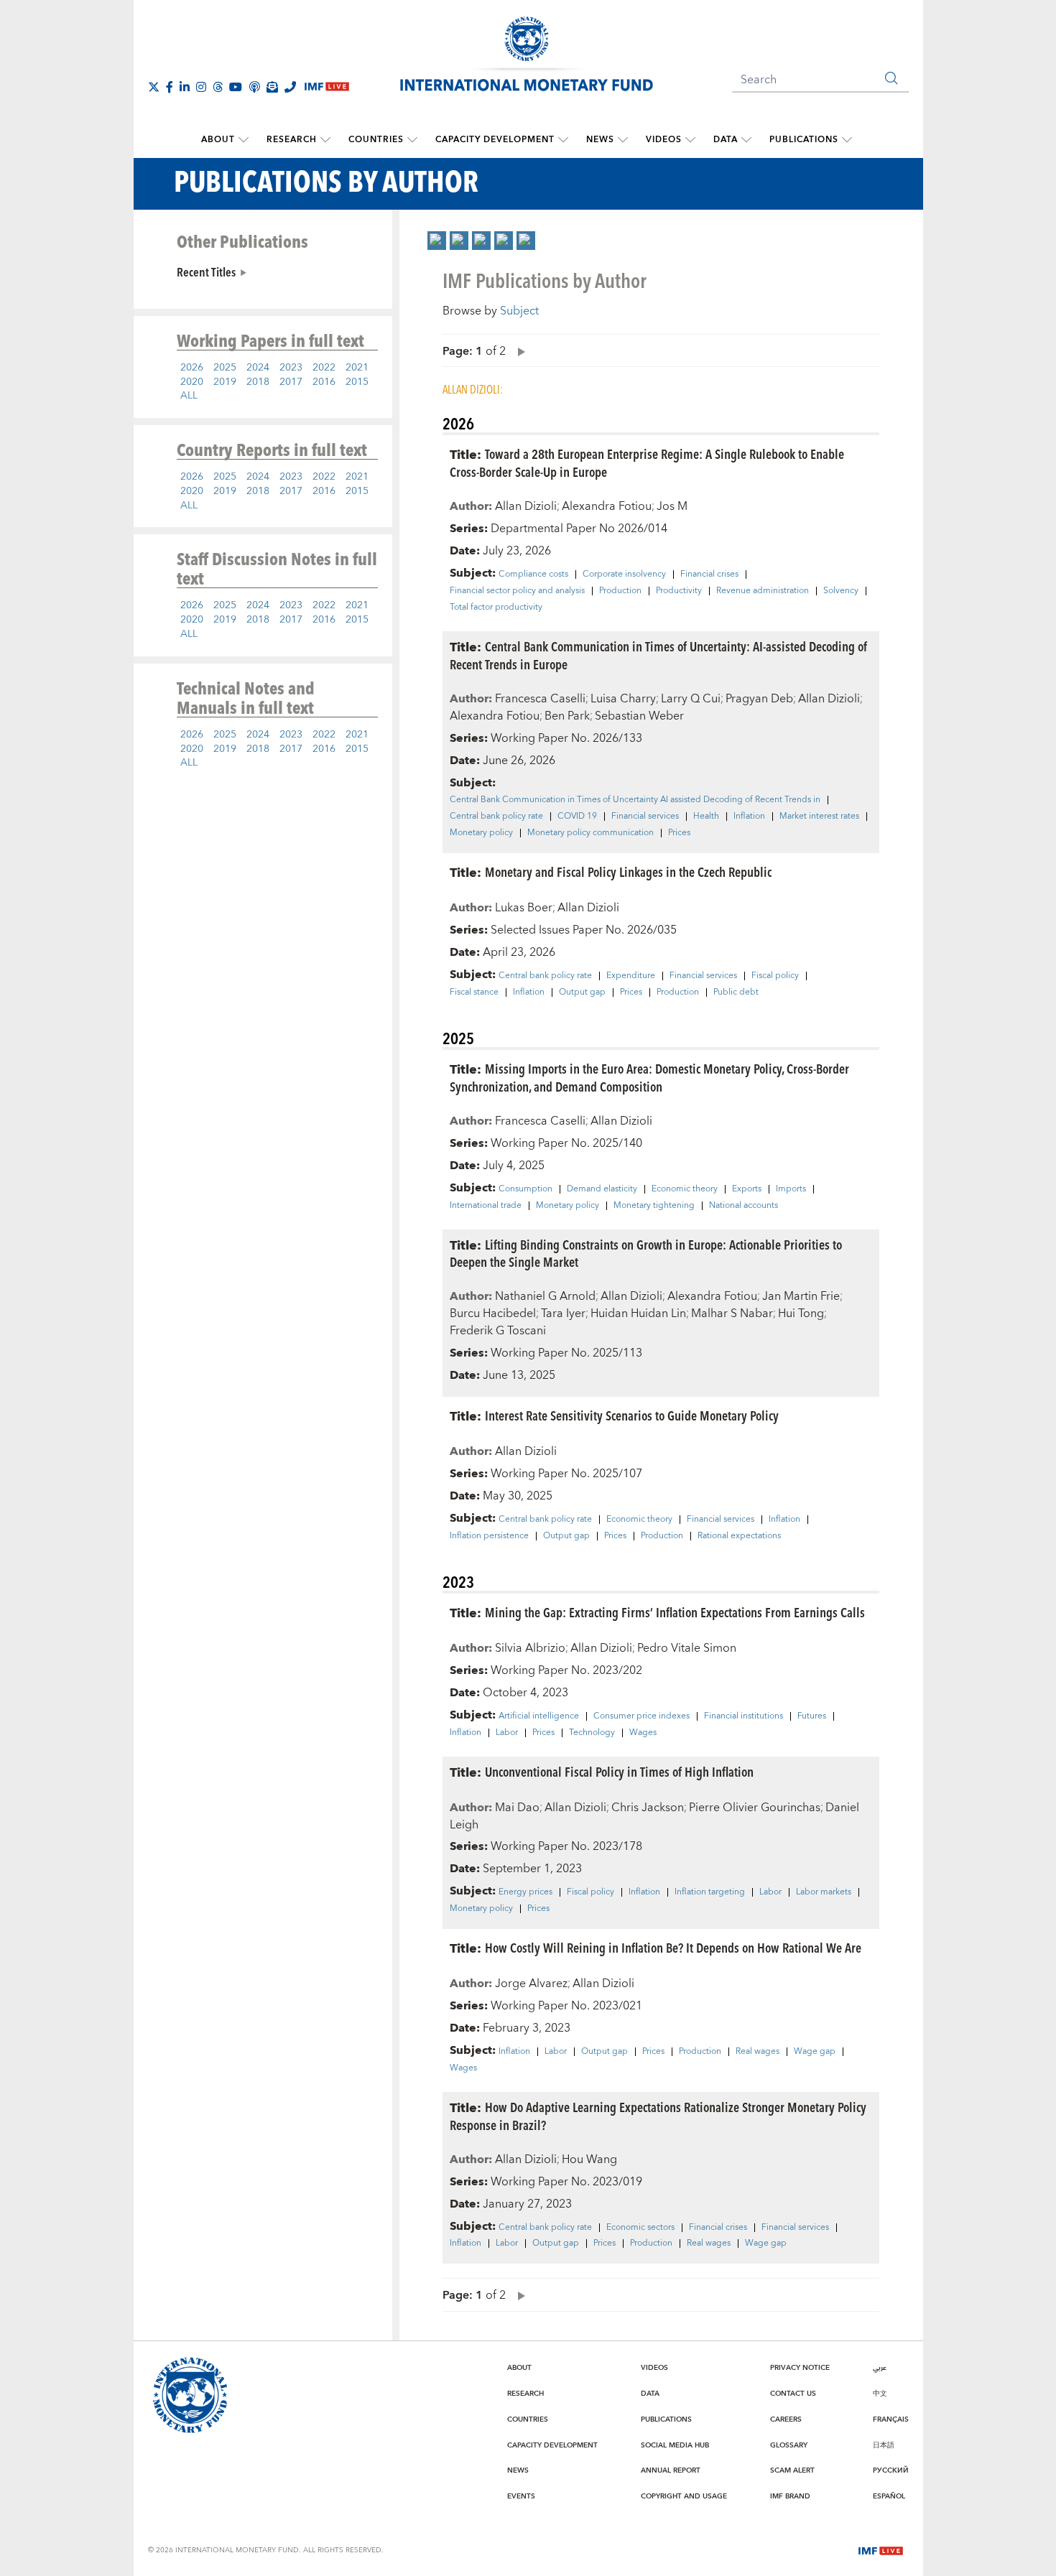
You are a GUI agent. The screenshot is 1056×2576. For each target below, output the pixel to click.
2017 (291, 382)
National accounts (744, 1206)
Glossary (789, 2445)
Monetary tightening (654, 1206)
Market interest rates (819, 817)
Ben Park (567, 716)
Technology (592, 1733)
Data (726, 140)
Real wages (758, 2052)
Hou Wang (589, 2159)
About (218, 140)
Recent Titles (206, 271)
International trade (486, 1206)
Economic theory (685, 1189)
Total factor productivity (496, 608)
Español (889, 2496)
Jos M (672, 506)
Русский (891, 2470)
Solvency (841, 591)
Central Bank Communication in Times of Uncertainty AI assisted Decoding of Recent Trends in (635, 800)
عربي (880, 2368)
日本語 (884, 2445)
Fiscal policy (775, 976)
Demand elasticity (602, 1189)
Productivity (679, 591)
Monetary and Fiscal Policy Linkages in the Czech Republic (628, 871)
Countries (376, 140)
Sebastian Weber (639, 716)
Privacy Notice (800, 2368)
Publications (804, 140)
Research (292, 140)
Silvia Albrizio (530, 1648)
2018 (258, 382)
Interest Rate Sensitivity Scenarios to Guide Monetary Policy (632, 1415)
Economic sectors (640, 2228)
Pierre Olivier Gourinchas (755, 1808)
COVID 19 (577, 817)
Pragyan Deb (759, 699)
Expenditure (631, 976)
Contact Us (793, 2394)
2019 (225, 382)
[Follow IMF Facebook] (170, 87)
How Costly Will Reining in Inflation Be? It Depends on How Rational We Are (673, 1947)
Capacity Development (495, 140)
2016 (324, 382)
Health (706, 817)
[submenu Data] (746, 140)
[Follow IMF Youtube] (236, 87)
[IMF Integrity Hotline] (290, 87)
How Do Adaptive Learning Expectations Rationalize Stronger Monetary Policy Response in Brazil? (658, 2116)
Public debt (736, 992)
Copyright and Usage (684, 2496)
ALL (189, 396)
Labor (507, 1733)
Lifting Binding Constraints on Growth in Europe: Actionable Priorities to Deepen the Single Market (646, 1253)
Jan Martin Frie (801, 1296)
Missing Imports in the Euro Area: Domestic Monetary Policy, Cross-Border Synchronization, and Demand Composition (649, 1077)
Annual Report (671, 2470)
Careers (786, 2419)
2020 (192, 382)
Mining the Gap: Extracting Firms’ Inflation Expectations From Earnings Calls (675, 1612)
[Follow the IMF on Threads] (218, 87)
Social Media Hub (675, 2445)
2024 (258, 368)
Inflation (749, 817)
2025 (225, 368)
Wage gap (815, 2052)
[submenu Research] (325, 140)
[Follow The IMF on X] (154, 87)
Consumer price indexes (642, 1716)
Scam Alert (792, 2470)
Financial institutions (744, 1716)
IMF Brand (790, 2496)
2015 (357, 382)
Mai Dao (517, 1808)
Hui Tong (801, 1313)
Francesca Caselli (540, 699)
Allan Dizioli (526, 506)
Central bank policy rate (496, 817)
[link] (437, 241)
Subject (519, 311)
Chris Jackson (648, 1808)
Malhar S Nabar (732, 1313)
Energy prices (525, 1892)
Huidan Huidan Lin (638, 1313)
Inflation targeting (710, 1892)
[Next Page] (518, 351)
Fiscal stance (474, 992)
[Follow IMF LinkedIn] (185, 87)
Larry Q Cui (691, 699)
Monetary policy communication (590, 833)
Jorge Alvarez (531, 1984)
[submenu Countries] (412, 140)
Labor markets (824, 1892)
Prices (679, 833)
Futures (812, 1716)
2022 (324, 368)
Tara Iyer (563, 1313)
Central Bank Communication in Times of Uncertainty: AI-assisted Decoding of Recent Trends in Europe (658, 655)
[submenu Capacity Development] (563, 140)
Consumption (525, 1189)
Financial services (645, 817)
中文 (880, 2394)
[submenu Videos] (690, 140)
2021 (357, 368)
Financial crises (709, 575)
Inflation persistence (489, 1536)
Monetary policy (481, 833)
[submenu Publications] (847, 140)
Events (521, 2496)
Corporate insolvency (624, 575)
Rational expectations (739, 1536)
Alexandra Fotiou (607, 506)
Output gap (582, 992)
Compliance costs (533, 575)
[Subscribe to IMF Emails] (272, 87)
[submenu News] (623, 140)
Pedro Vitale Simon (687, 1648)
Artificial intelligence (539, 1716)
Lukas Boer (524, 908)
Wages (643, 1733)
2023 (291, 368)
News (600, 140)
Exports (747, 1189)
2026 (192, 368)
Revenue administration (763, 591)
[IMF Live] (881, 2549)
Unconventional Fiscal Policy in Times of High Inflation (619, 1771)
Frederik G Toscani (498, 1331)
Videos (664, 140)
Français (891, 2419)
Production (620, 591)
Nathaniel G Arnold (545, 1296)
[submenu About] (244, 140)
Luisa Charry (623, 699)
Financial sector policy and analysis (517, 591)
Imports (791, 1189)
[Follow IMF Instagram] (201, 87)
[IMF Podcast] (254, 87)
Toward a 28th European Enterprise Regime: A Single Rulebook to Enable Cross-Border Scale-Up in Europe (647, 462)
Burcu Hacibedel (493, 1313)
